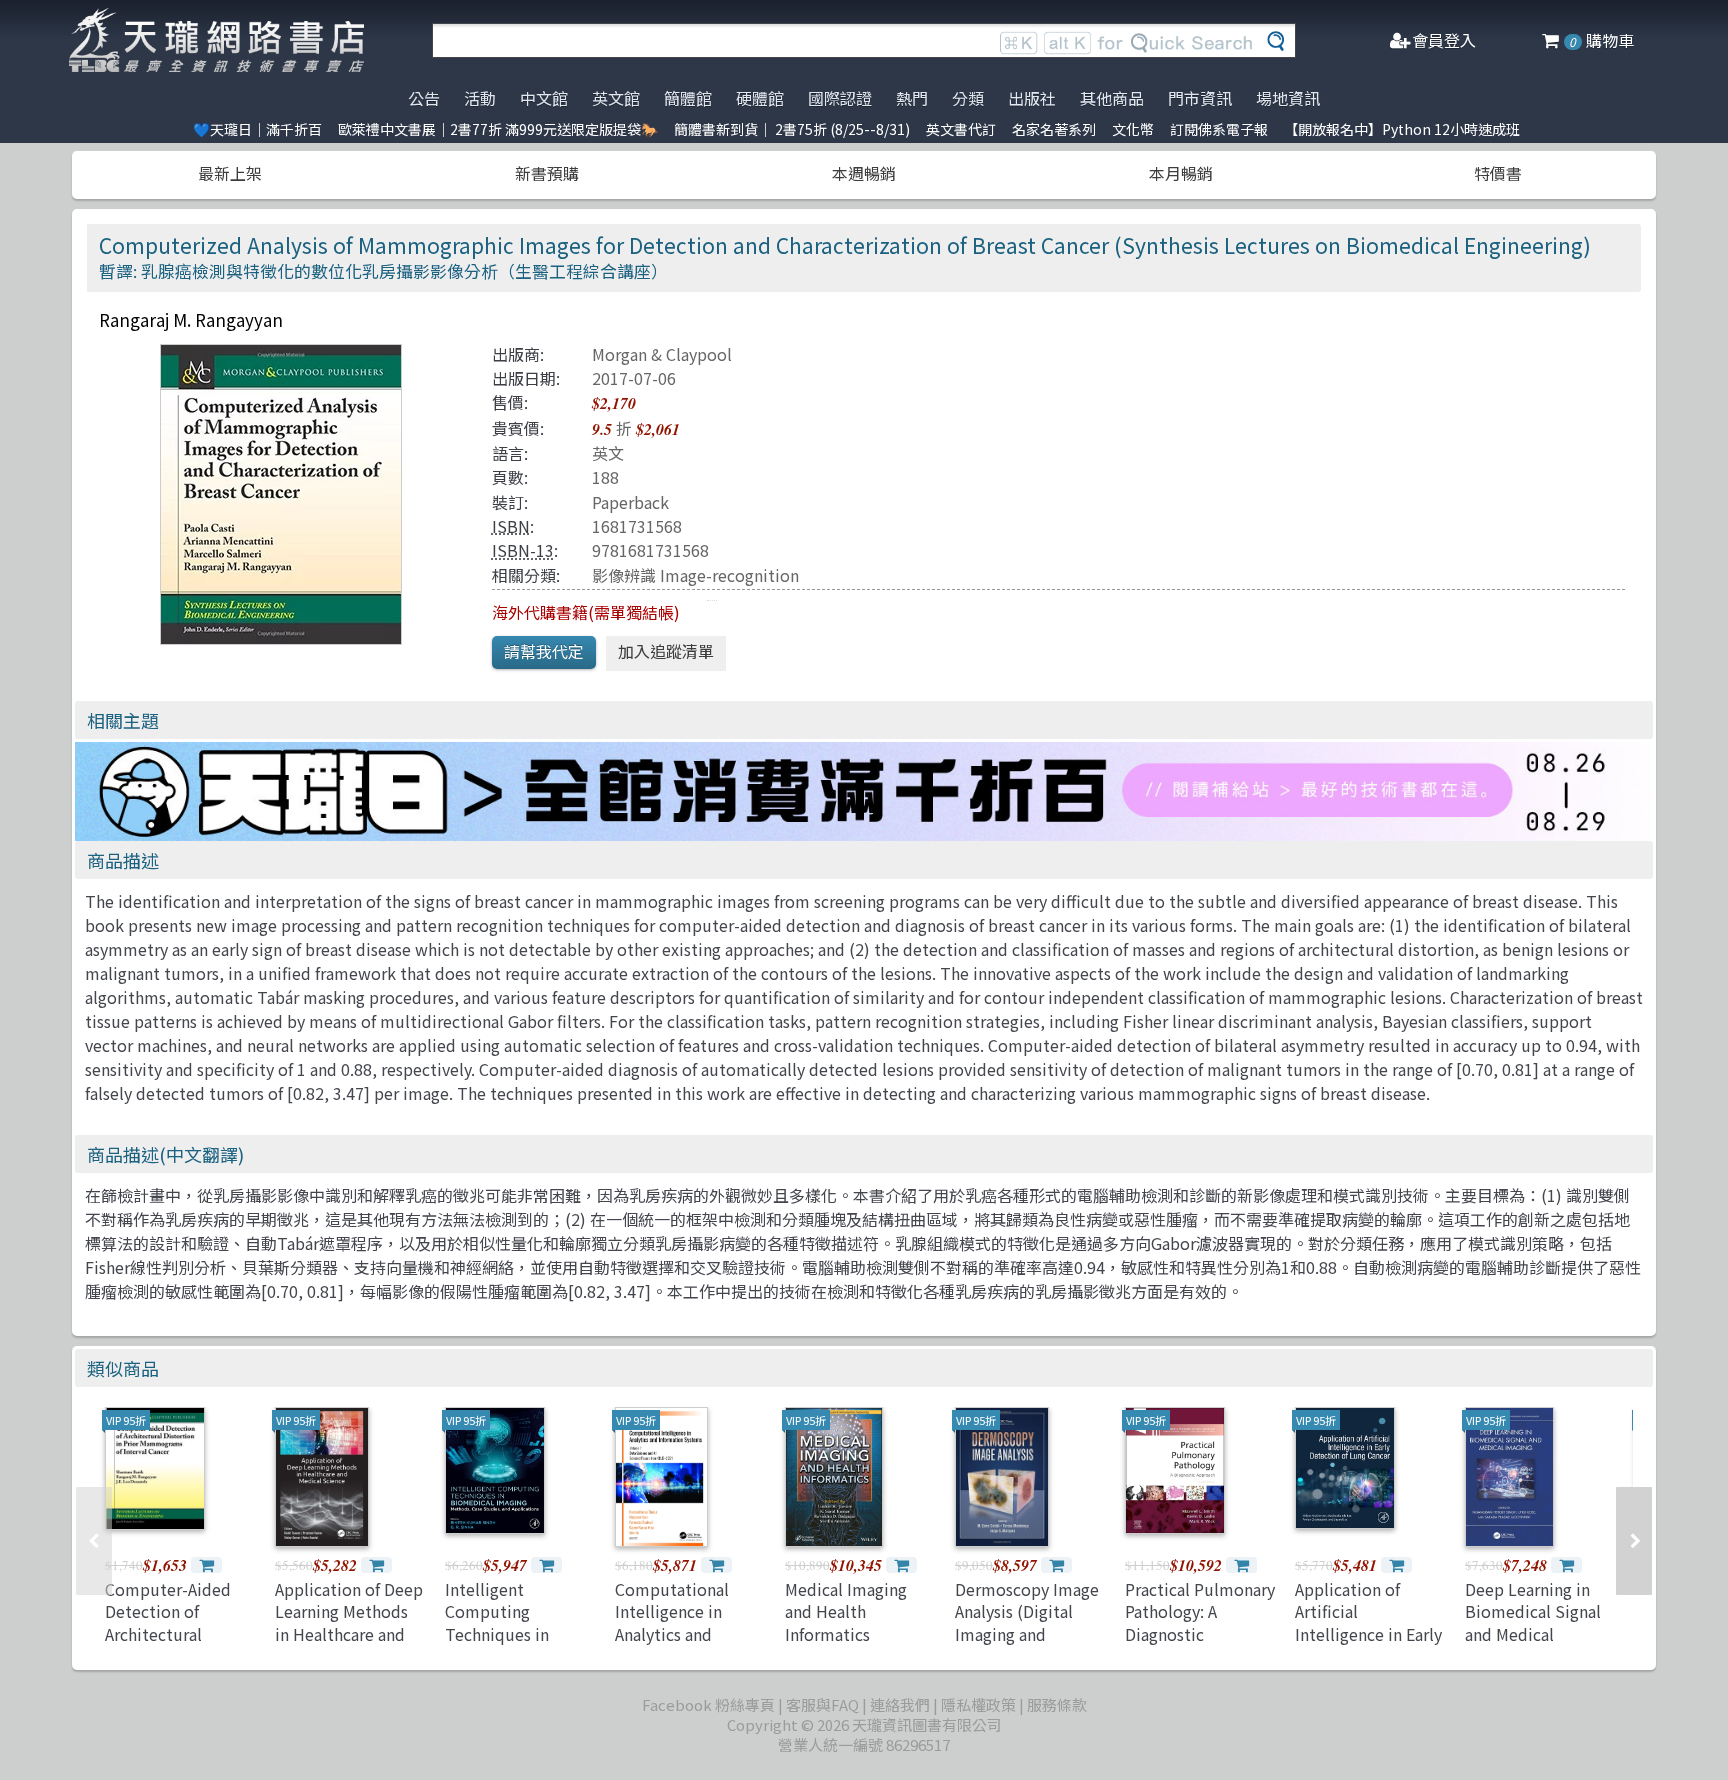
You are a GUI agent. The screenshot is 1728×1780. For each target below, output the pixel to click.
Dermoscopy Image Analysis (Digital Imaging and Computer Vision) (1027, 1622)
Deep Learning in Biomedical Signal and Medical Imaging (1533, 1622)
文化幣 (1133, 129)
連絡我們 (900, 1704)
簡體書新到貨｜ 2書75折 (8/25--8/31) (792, 129)
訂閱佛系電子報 (1219, 129)
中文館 (544, 98)
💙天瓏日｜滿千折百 (257, 129)
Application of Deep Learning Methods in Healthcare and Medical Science (349, 1622)
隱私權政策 (978, 1704)
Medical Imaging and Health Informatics (846, 1611)
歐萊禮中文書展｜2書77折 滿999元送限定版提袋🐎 (498, 129)
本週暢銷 (864, 173)
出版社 (1032, 98)
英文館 (616, 98)
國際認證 (840, 98)
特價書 (1498, 173)
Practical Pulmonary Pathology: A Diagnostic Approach (1200, 1622)
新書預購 (547, 173)
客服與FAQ (822, 1704)
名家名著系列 (1054, 129)
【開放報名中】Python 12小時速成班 (1402, 129)
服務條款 (1057, 1704)
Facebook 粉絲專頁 (708, 1704)
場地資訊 (1288, 98)
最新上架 (230, 173)
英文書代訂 (961, 129)
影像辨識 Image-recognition (695, 575)
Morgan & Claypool (662, 354)
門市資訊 (1200, 98)
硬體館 (760, 98)
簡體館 (688, 98)
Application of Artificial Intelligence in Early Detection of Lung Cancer (1368, 1634)
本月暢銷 (1181, 173)
